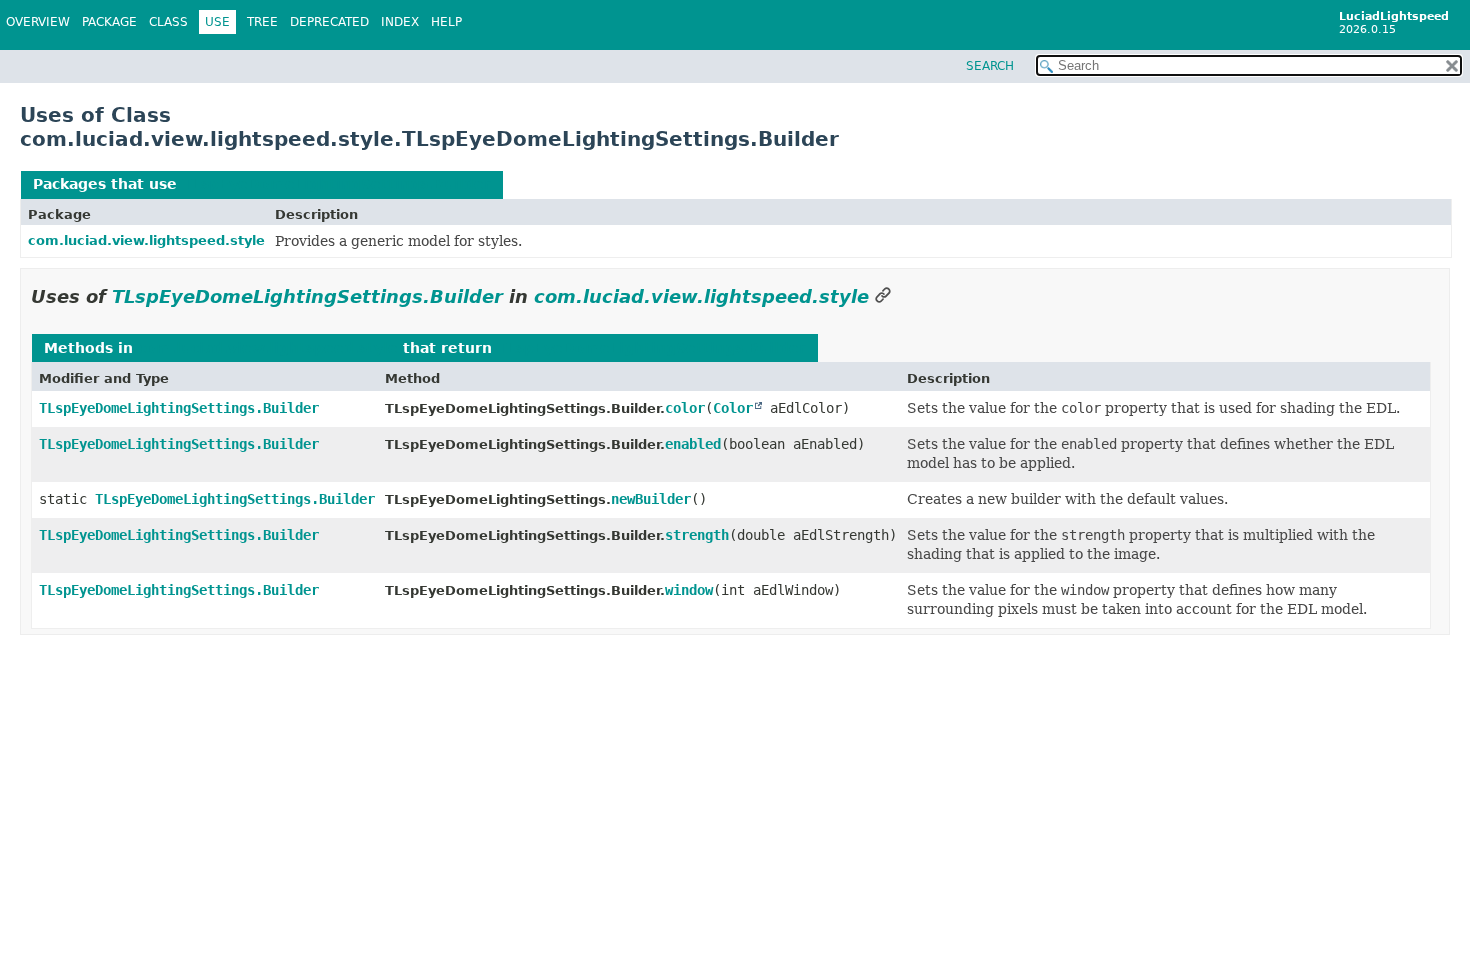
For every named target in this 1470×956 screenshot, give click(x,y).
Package (109, 22)
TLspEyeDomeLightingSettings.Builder (336, 184)
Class (168, 22)
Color (733, 408)
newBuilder (651, 499)
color (685, 408)
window (689, 590)
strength (697, 535)
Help (446, 22)
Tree (262, 22)
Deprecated (329, 22)
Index (400, 22)
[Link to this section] (883, 296)
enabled (693, 444)
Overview (38, 22)
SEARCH (990, 66)
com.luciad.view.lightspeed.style (146, 240)
